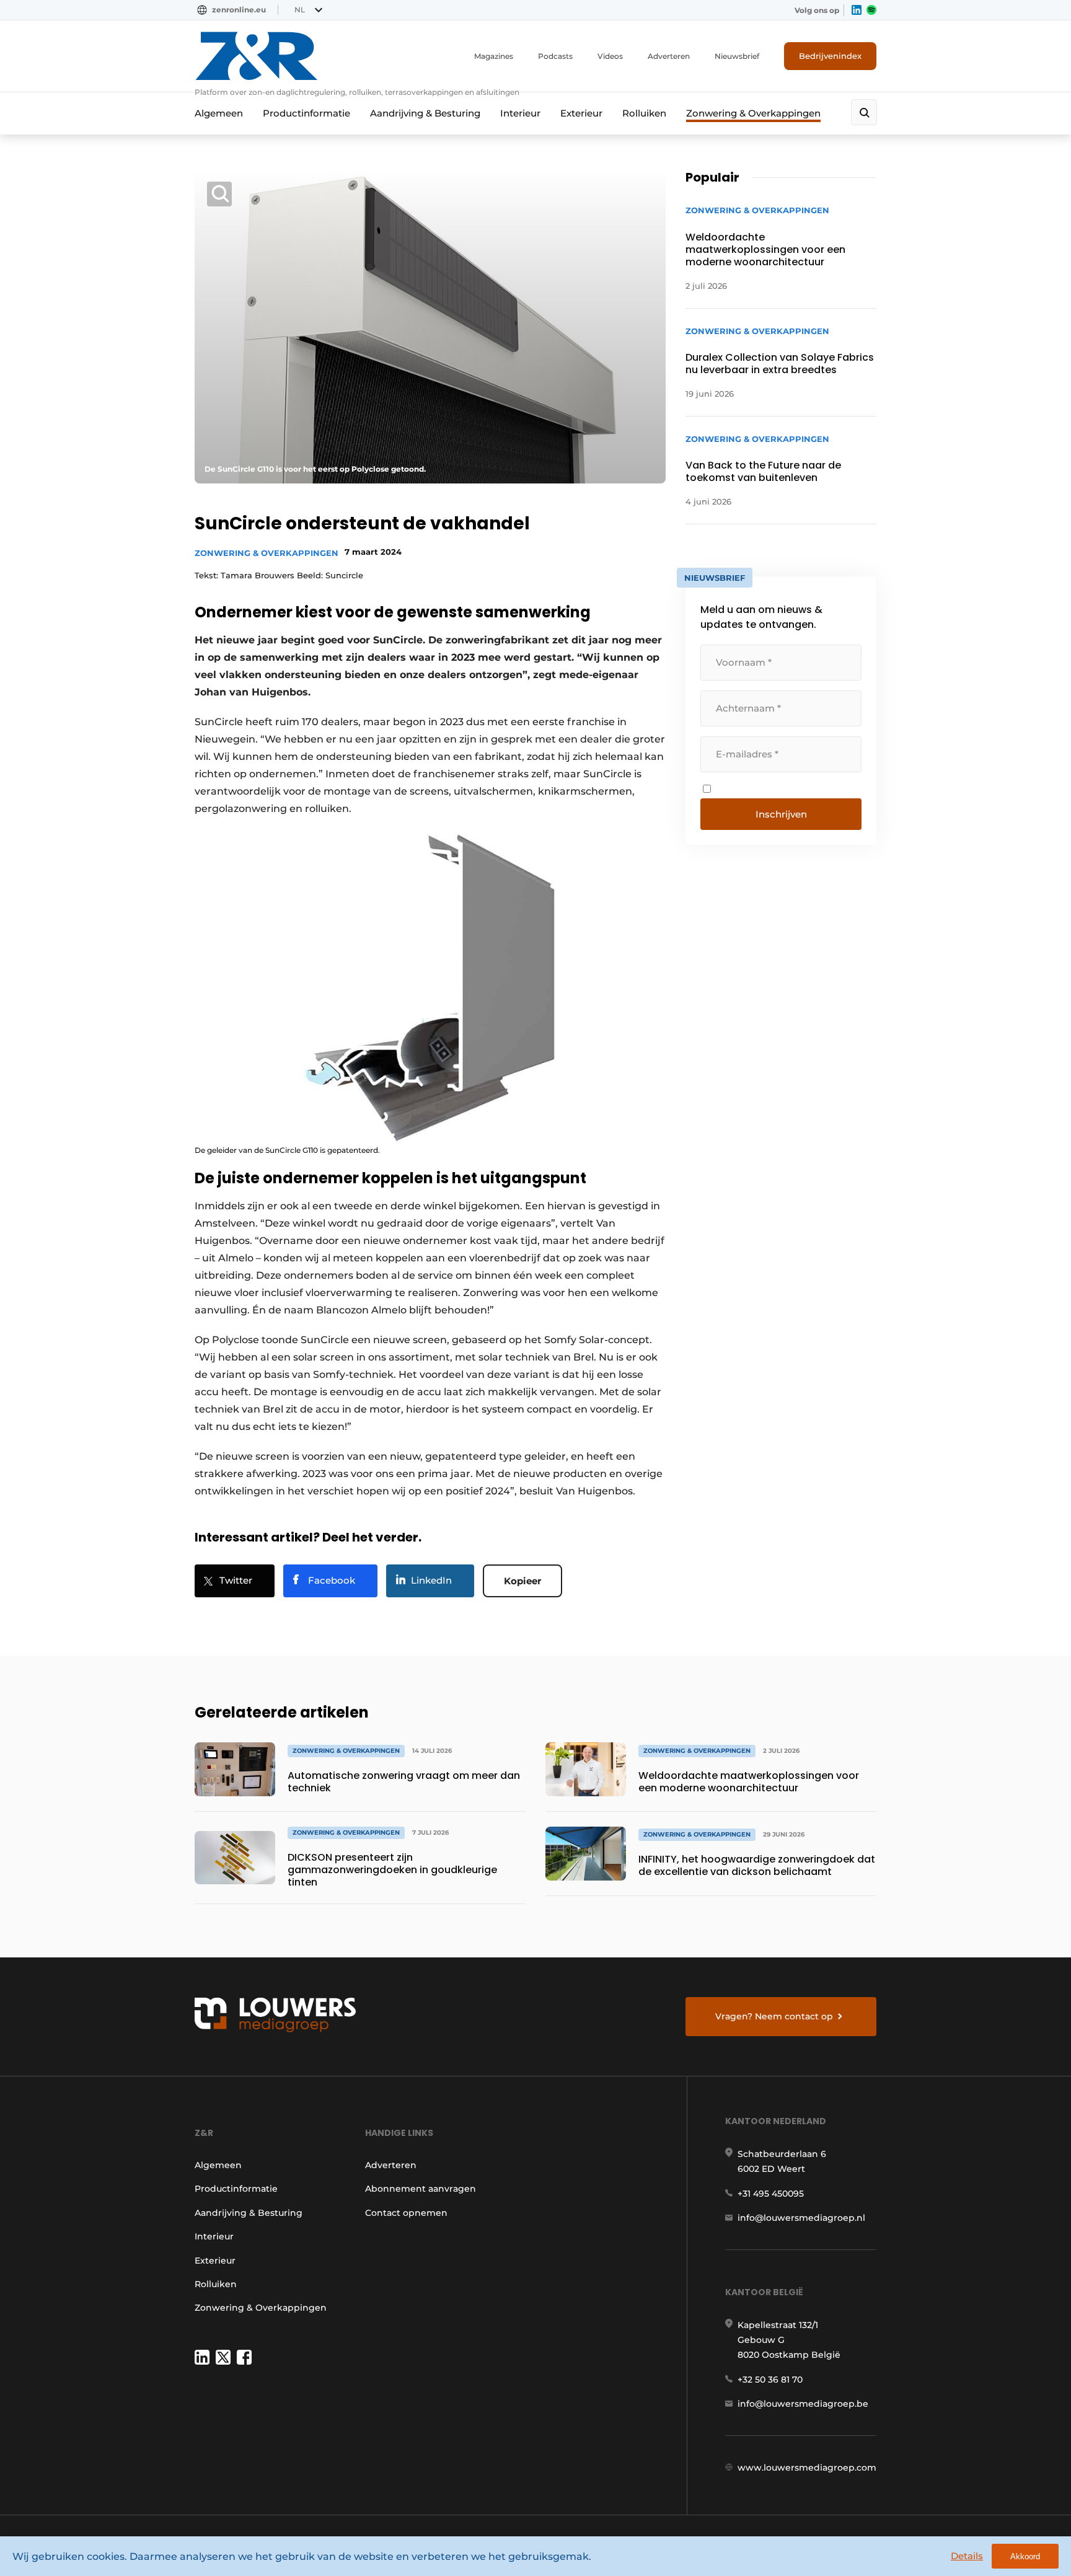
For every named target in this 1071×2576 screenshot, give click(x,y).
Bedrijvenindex (830, 56)
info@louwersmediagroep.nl (801, 2218)
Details (967, 2556)
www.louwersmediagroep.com (807, 2468)
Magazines (494, 56)
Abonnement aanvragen (421, 2189)
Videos (610, 56)
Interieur (520, 113)
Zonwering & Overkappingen (753, 113)
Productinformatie (306, 113)
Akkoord (1025, 2556)
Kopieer (522, 1581)
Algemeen (219, 113)
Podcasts (555, 56)
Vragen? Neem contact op (774, 2016)
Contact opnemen (406, 2213)
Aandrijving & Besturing (425, 113)
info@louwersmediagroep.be (803, 2404)
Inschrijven (781, 814)
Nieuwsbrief (737, 56)
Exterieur (581, 113)
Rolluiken (644, 113)
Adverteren (669, 56)
